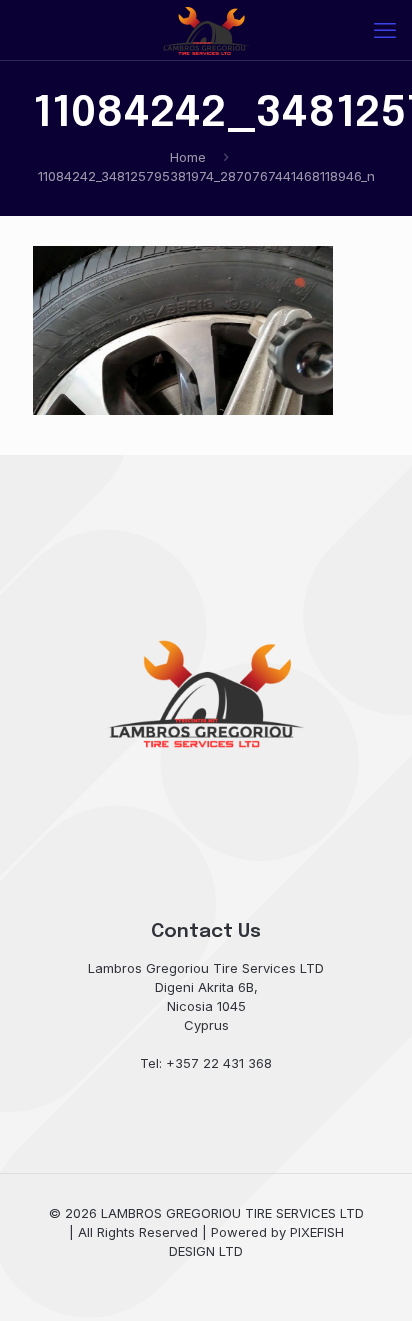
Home (188, 157)
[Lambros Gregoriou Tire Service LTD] (206, 30)
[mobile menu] (385, 30)
